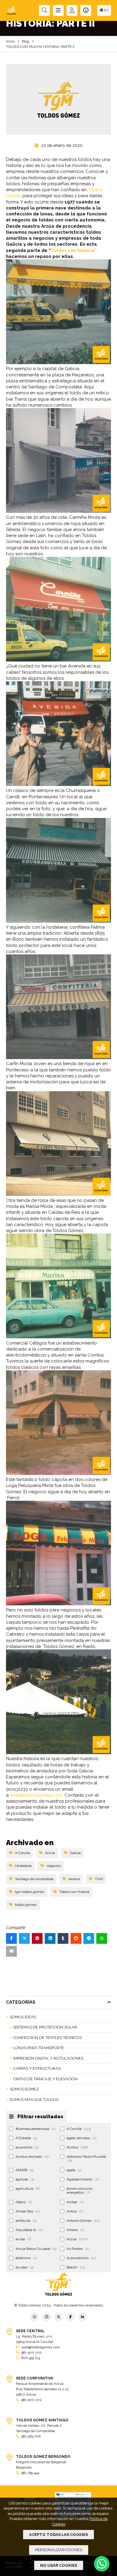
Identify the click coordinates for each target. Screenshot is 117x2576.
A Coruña (22, 1853)
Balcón (76, 2267)
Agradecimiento (83, 2179)
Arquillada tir (29, 2230)
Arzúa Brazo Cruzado (36, 2249)
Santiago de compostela (34, 1879)
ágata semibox (81, 2138)
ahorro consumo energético (79, 2190)
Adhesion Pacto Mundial (86, 2158)
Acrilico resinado (32, 2157)
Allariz (24, 2202)
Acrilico (77, 2147)
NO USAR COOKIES (59, 2565)
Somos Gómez (24, 2089)
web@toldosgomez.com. (37, 1795)
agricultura (28, 2189)
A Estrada (26, 2138)
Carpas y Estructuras (37, 2068)
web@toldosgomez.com (41, 2347)
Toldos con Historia (74, 1892)
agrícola (25, 2179)
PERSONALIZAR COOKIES (59, 2550)
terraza (74, 1879)
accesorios (27, 2147)
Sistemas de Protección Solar (45, 2027)
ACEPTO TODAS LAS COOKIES (58, 2535)
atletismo (26, 2258)
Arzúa (50, 1853)
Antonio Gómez (83, 2221)
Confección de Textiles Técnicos (47, 2038)
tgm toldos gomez (30, 1892)
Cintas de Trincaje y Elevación (45, 2079)
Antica (75, 2211)
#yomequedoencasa (36, 2129)
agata (74, 2170)
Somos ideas (23, 2017)
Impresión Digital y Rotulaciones (48, 2058)
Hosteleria (23, 1866)
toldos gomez (26, 1905)
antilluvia (26, 2221)
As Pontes (78, 2249)
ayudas (25, 2267)
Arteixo (75, 2230)
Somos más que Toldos (34, 2100)
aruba (23, 2239)
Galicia (75, 1853)
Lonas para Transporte (39, 2048)
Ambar (75, 2202)
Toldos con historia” (74, 250)
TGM (99, 1879)
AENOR (25, 2170)
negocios (54, 1866)
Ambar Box (28, 2211)
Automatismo (81, 2258)
